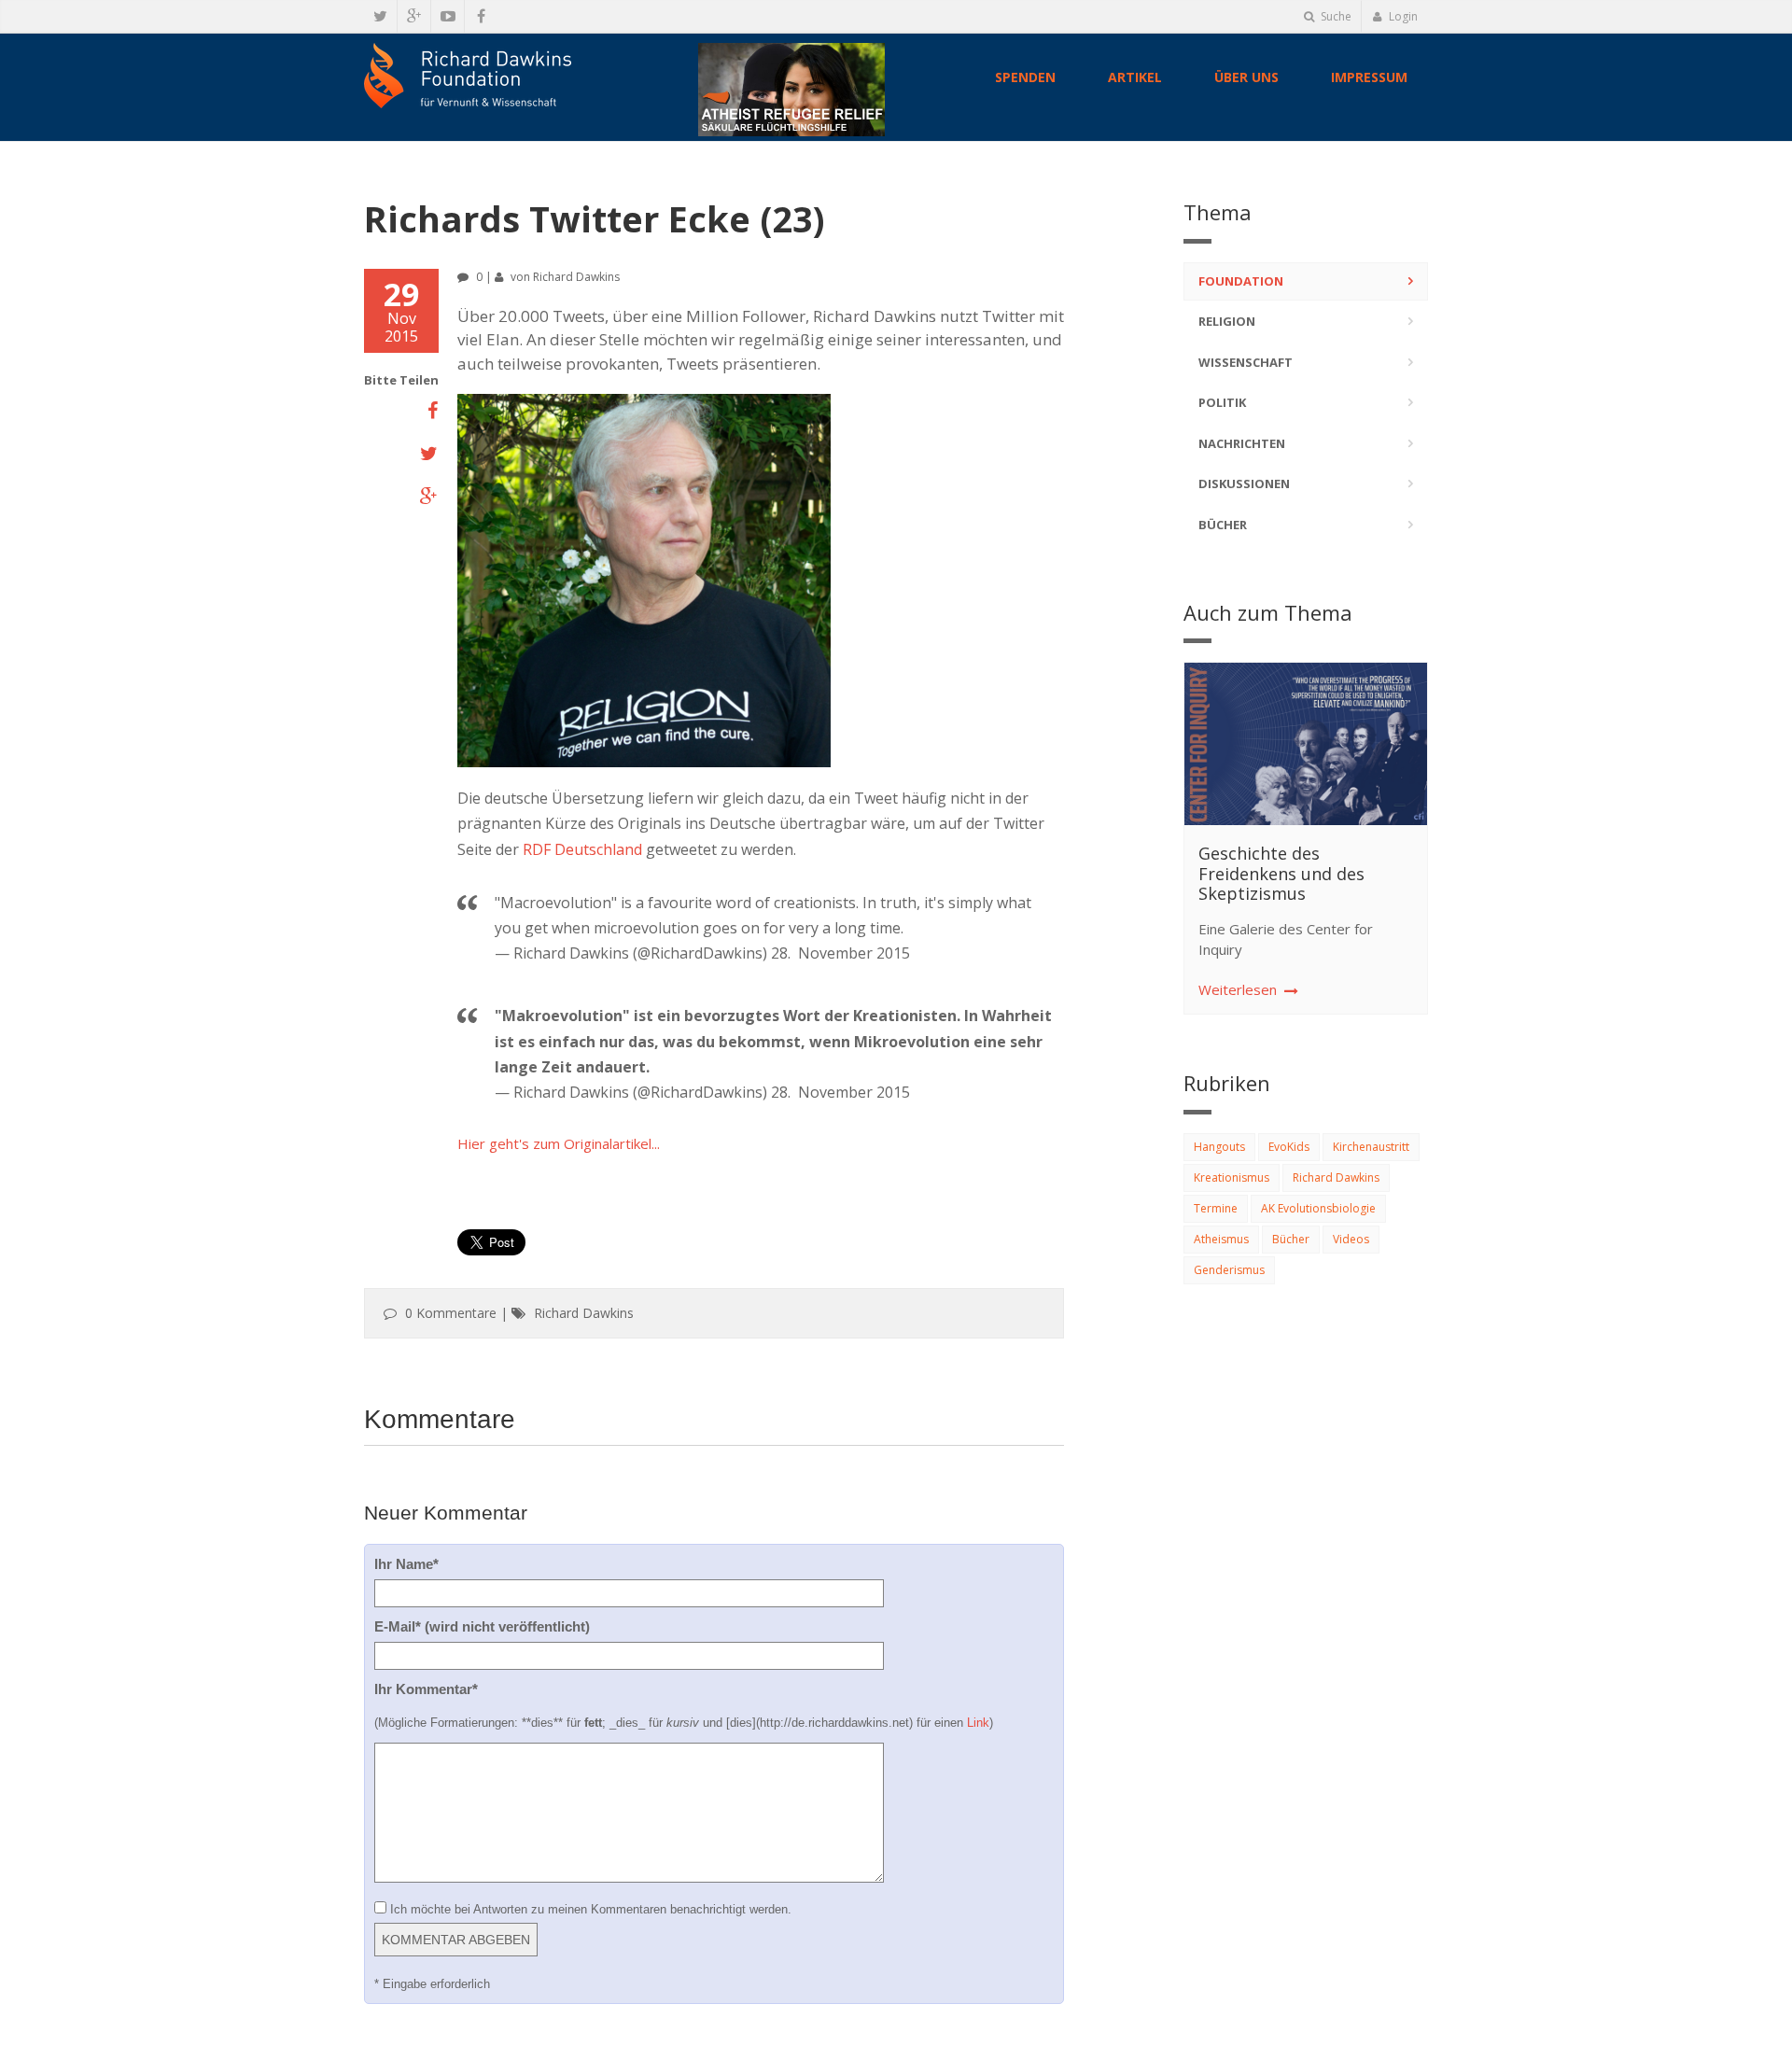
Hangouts (1219, 1147)
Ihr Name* (406, 1564)
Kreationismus (1232, 1177)
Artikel (1135, 77)
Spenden (1025, 77)
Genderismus (1229, 1270)
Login (1402, 16)
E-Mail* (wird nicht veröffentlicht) (482, 1626)
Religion (1227, 321)
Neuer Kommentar (446, 1513)
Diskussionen (1244, 483)
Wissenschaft (1246, 362)
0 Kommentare (451, 1313)
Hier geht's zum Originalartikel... (559, 1143)
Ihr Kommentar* (426, 1689)
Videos (1351, 1239)
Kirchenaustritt (1371, 1147)
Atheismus (1221, 1239)
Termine (1216, 1208)
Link (978, 1723)
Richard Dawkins (576, 277)
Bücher (1223, 525)
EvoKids (1289, 1147)
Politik (1222, 402)
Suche (1335, 16)
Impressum (1369, 77)
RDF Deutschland (582, 849)
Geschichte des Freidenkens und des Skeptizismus (1281, 873)
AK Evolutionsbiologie (1318, 1208)
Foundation (1241, 281)
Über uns (1246, 77)
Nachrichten (1242, 443)
